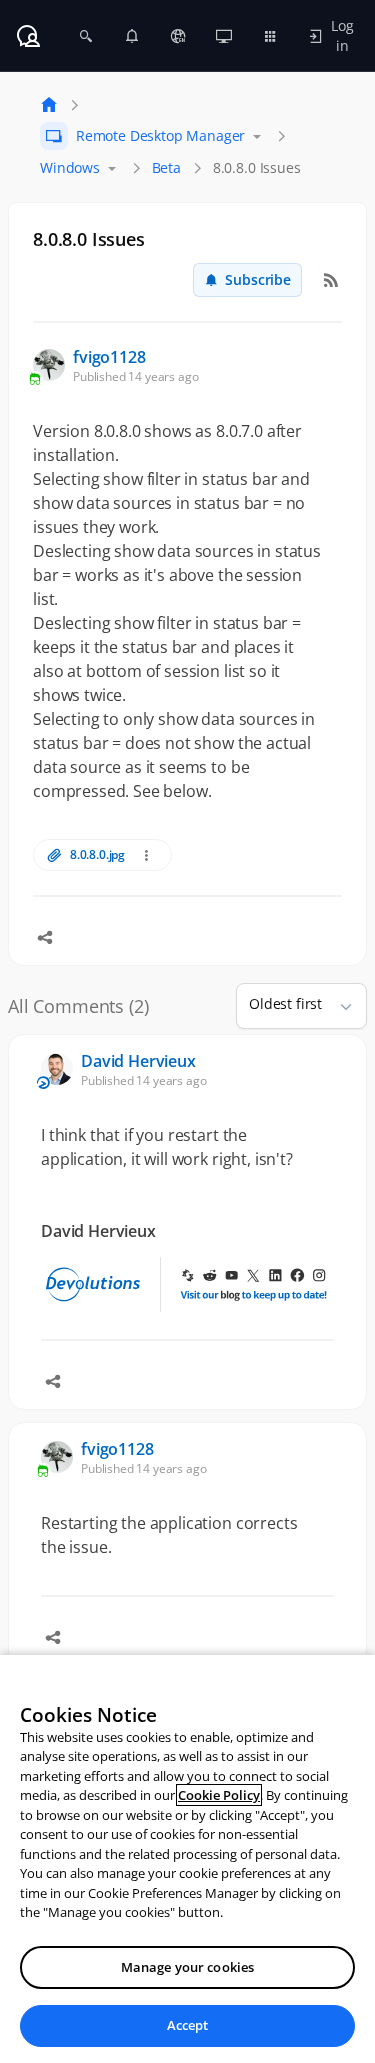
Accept (188, 2025)
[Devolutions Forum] (28, 36)
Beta (166, 167)
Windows (70, 167)
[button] (338, 1006)
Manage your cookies (187, 1967)
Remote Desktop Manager (160, 135)
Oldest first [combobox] (285, 1003)
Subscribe (258, 279)
